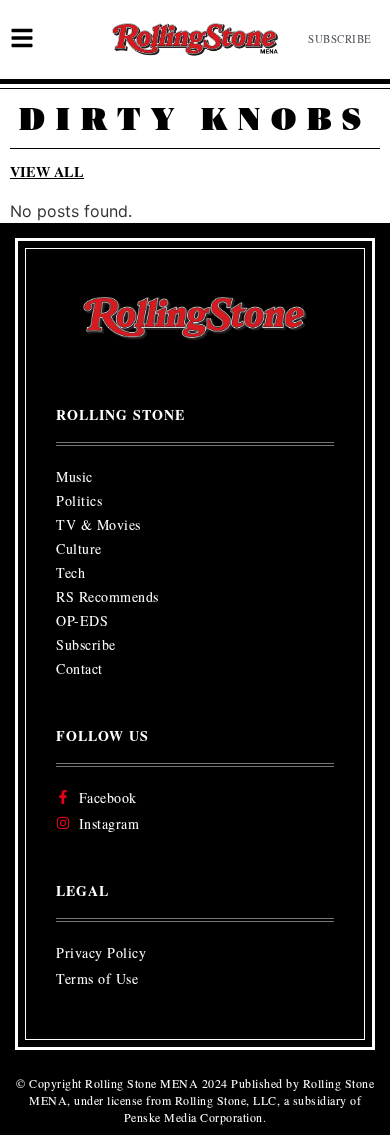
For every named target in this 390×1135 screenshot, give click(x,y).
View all (47, 171)
